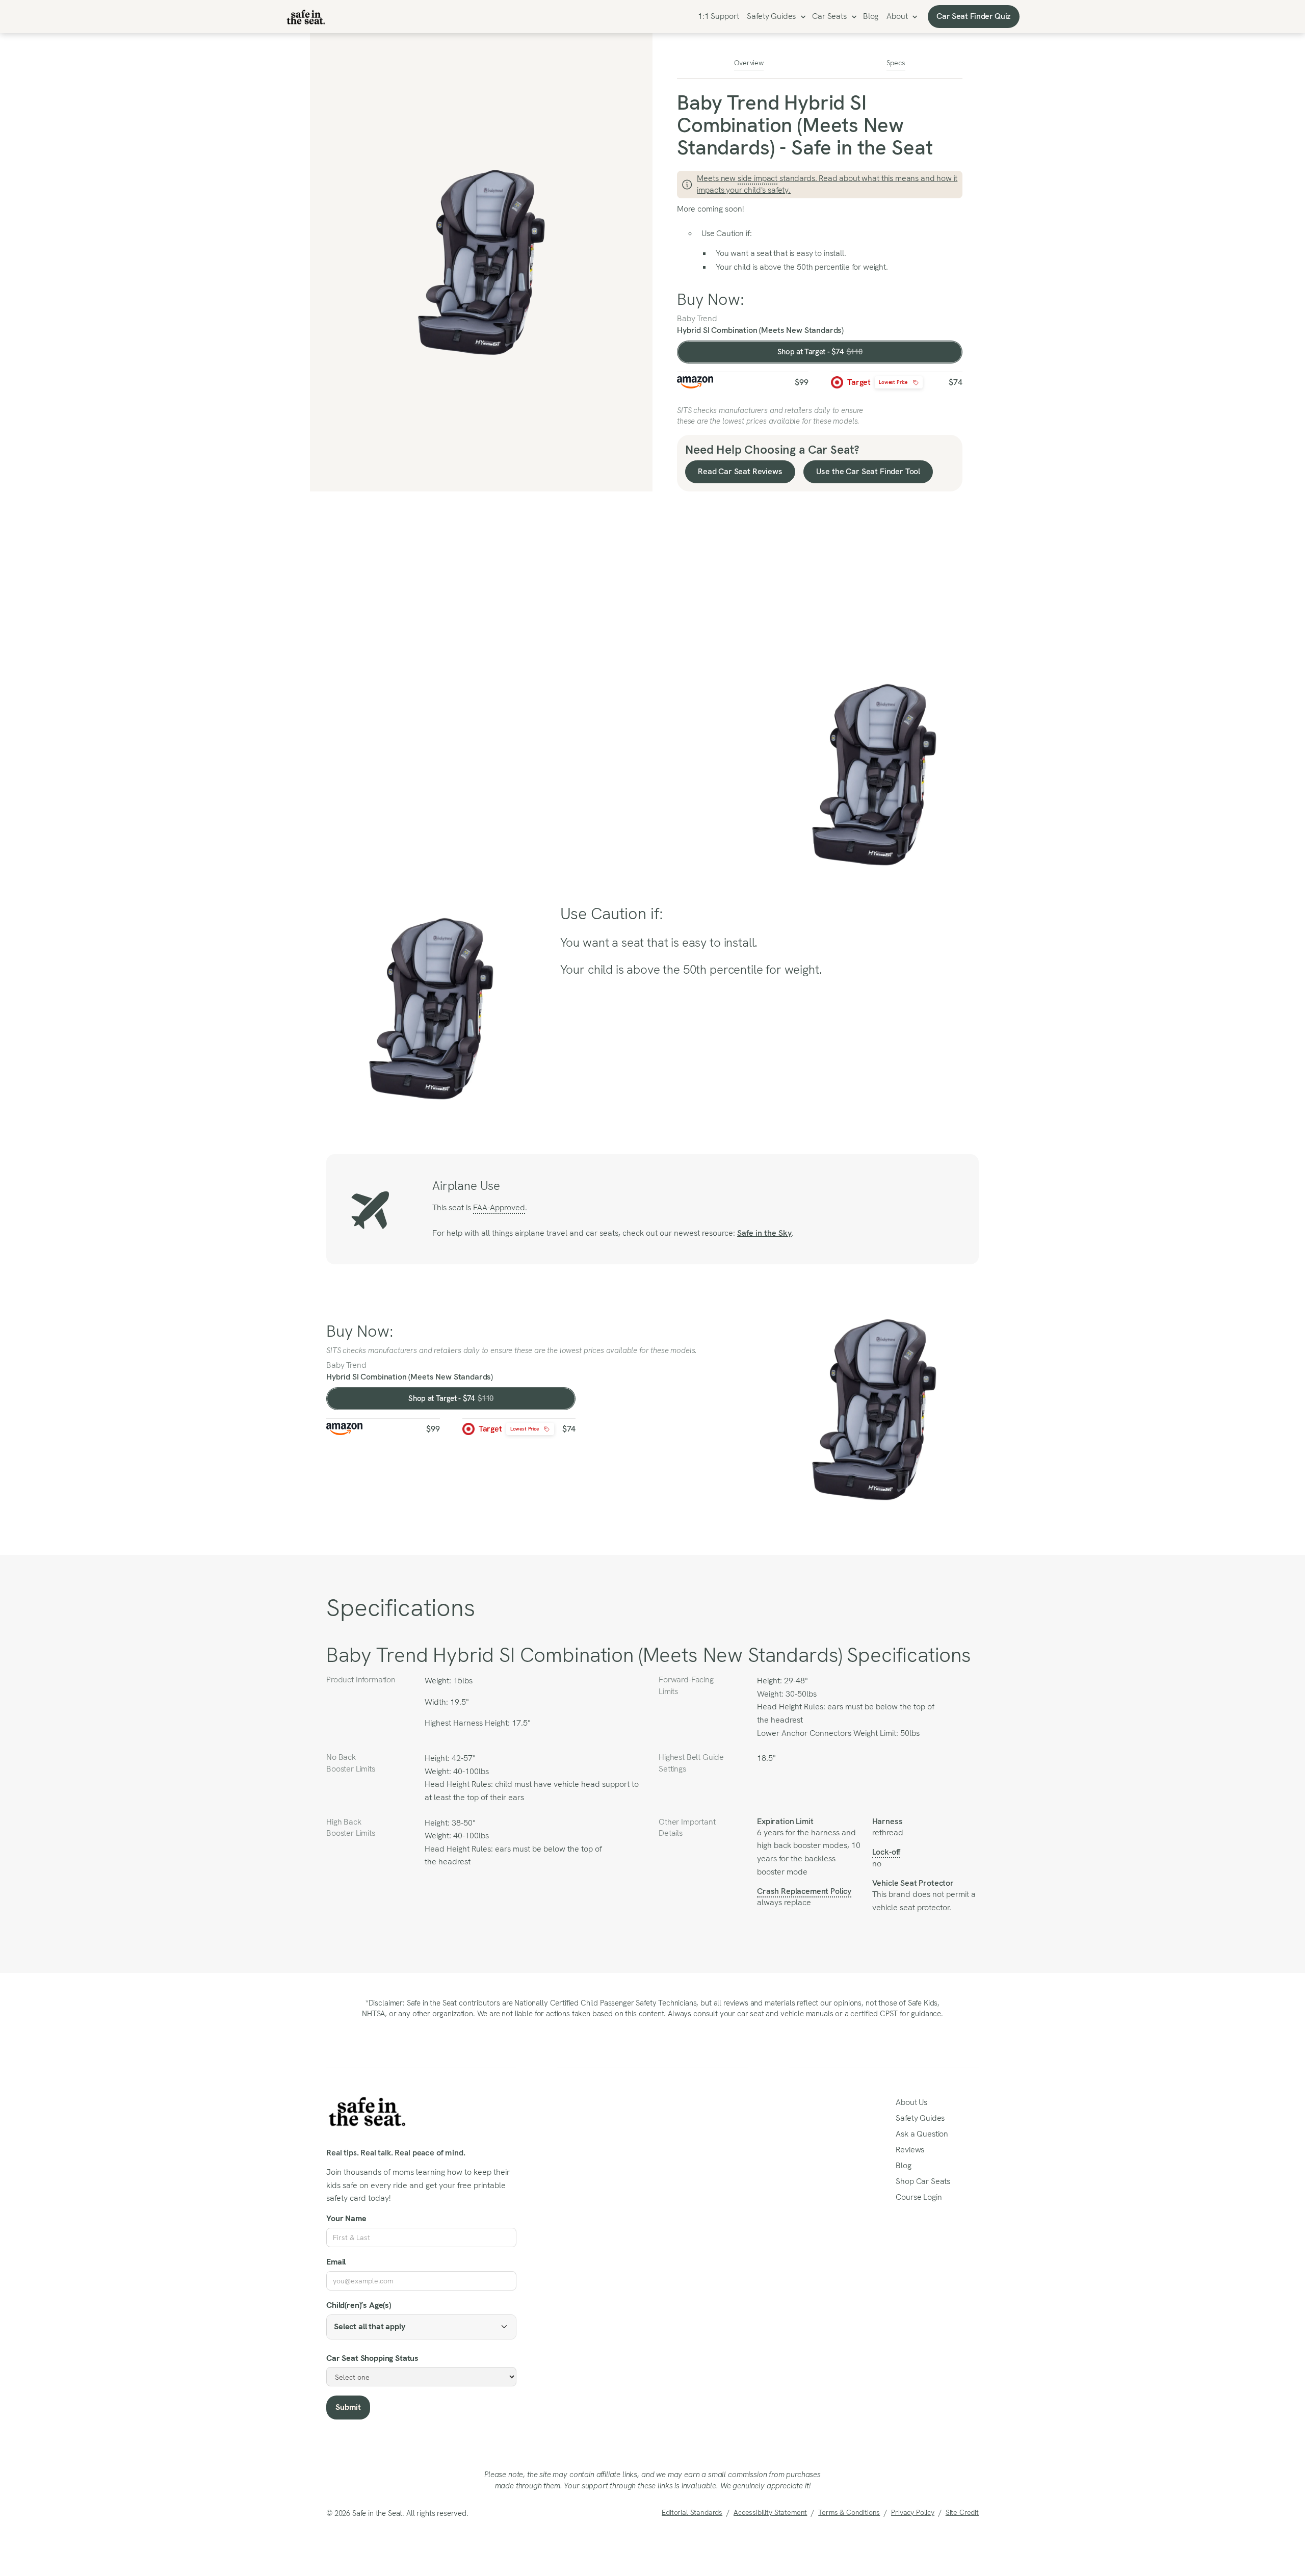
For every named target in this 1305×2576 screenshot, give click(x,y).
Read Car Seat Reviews (740, 471)
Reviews (910, 2150)
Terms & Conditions (849, 2512)
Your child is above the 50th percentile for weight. (803, 267)
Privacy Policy (913, 2512)
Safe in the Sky (764, 1233)
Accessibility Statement (770, 2512)
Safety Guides (771, 16)
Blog (871, 16)
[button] (775, 17)
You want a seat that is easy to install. (782, 253)
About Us (911, 2102)
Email (336, 2262)
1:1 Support (718, 16)
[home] (306, 17)
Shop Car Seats (923, 2181)
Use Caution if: (727, 233)
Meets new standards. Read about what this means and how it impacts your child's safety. (827, 184)
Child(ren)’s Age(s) (359, 2305)
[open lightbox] (481, 262)
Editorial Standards (692, 2512)
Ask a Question (922, 2134)
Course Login (919, 2197)
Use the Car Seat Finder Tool (868, 471)
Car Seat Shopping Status (372, 2358)
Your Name (346, 2218)
